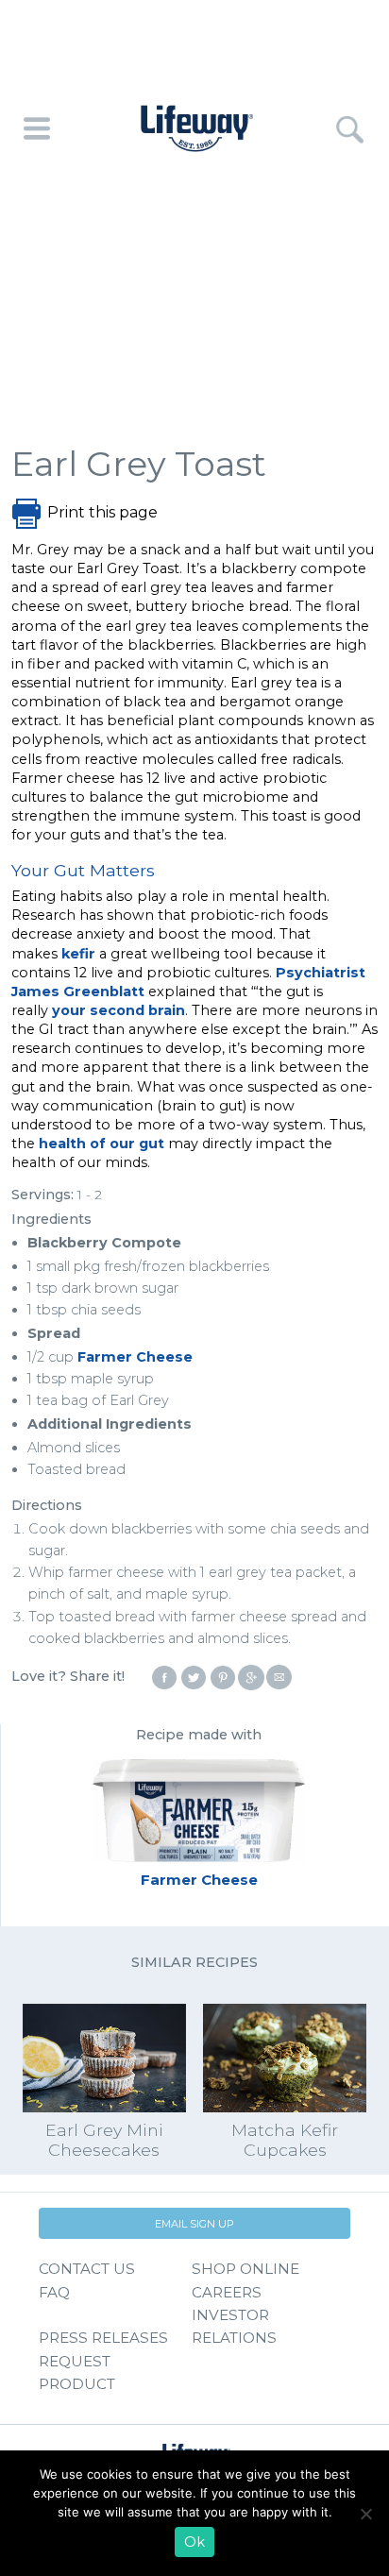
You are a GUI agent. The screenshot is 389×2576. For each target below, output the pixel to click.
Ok (194, 2542)
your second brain (118, 1010)
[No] (365, 2514)
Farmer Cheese (135, 1357)
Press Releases (103, 2338)
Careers (227, 2292)
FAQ (54, 2292)
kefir (78, 954)
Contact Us (87, 2269)
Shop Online (245, 2269)
